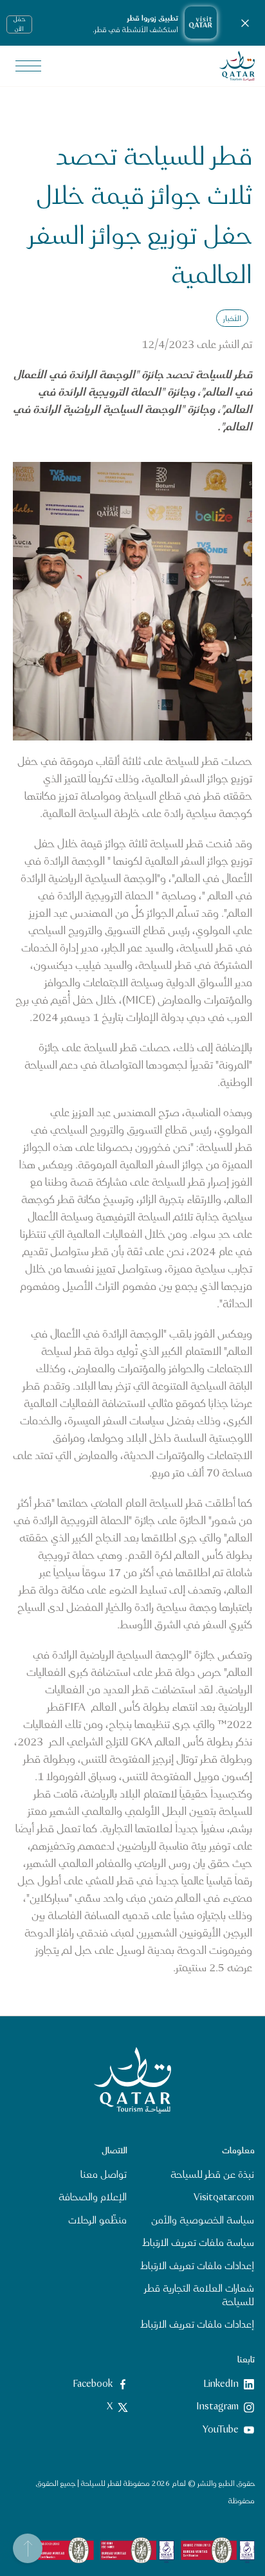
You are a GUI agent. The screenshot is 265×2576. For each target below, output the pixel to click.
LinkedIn (221, 2384)
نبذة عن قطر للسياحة (212, 2175)
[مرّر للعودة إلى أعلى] (28, 2548)
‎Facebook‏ (93, 2384)
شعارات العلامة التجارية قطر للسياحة (199, 2295)
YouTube (221, 2430)
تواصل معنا (104, 2175)
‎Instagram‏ (217, 2407)
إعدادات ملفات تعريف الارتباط (197, 2266)
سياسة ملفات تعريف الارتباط (198, 2244)
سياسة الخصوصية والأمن (203, 2221)
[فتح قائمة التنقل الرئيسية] (28, 66)
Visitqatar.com (224, 2198)
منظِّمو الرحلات (97, 2221)
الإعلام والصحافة (93, 2198)
